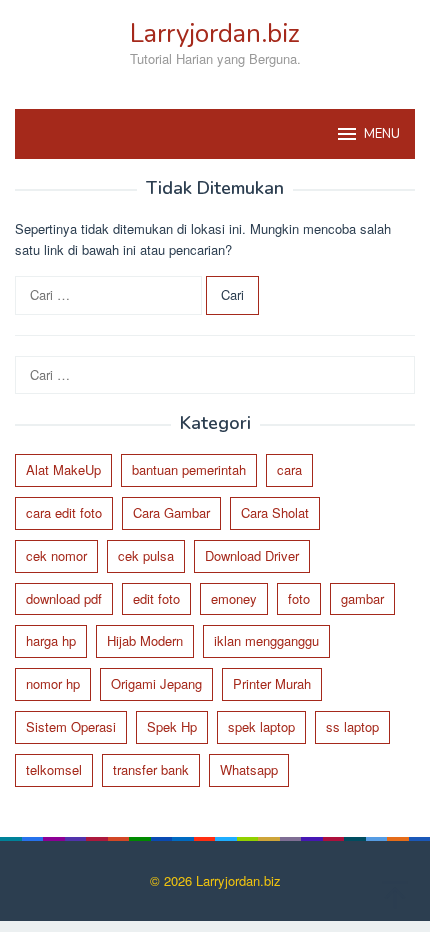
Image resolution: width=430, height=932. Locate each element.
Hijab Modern (145, 640)
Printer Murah (272, 683)
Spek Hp (172, 726)
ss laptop (352, 726)
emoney (234, 598)
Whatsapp (249, 769)
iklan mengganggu (266, 640)
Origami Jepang (156, 683)
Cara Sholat (275, 512)
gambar (362, 598)
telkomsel (54, 769)
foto (299, 598)
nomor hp (53, 683)
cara (289, 469)
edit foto (156, 598)
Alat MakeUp (63, 469)
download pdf (64, 598)
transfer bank (151, 769)
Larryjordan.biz (215, 33)
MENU (382, 134)
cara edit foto (64, 512)
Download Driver (252, 555)
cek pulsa (146, 555)
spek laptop (261, 726)
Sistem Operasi (71, 726)
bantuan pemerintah (189, 469)
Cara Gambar (171, 512)
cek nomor (56, 555)
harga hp (51, 640)
